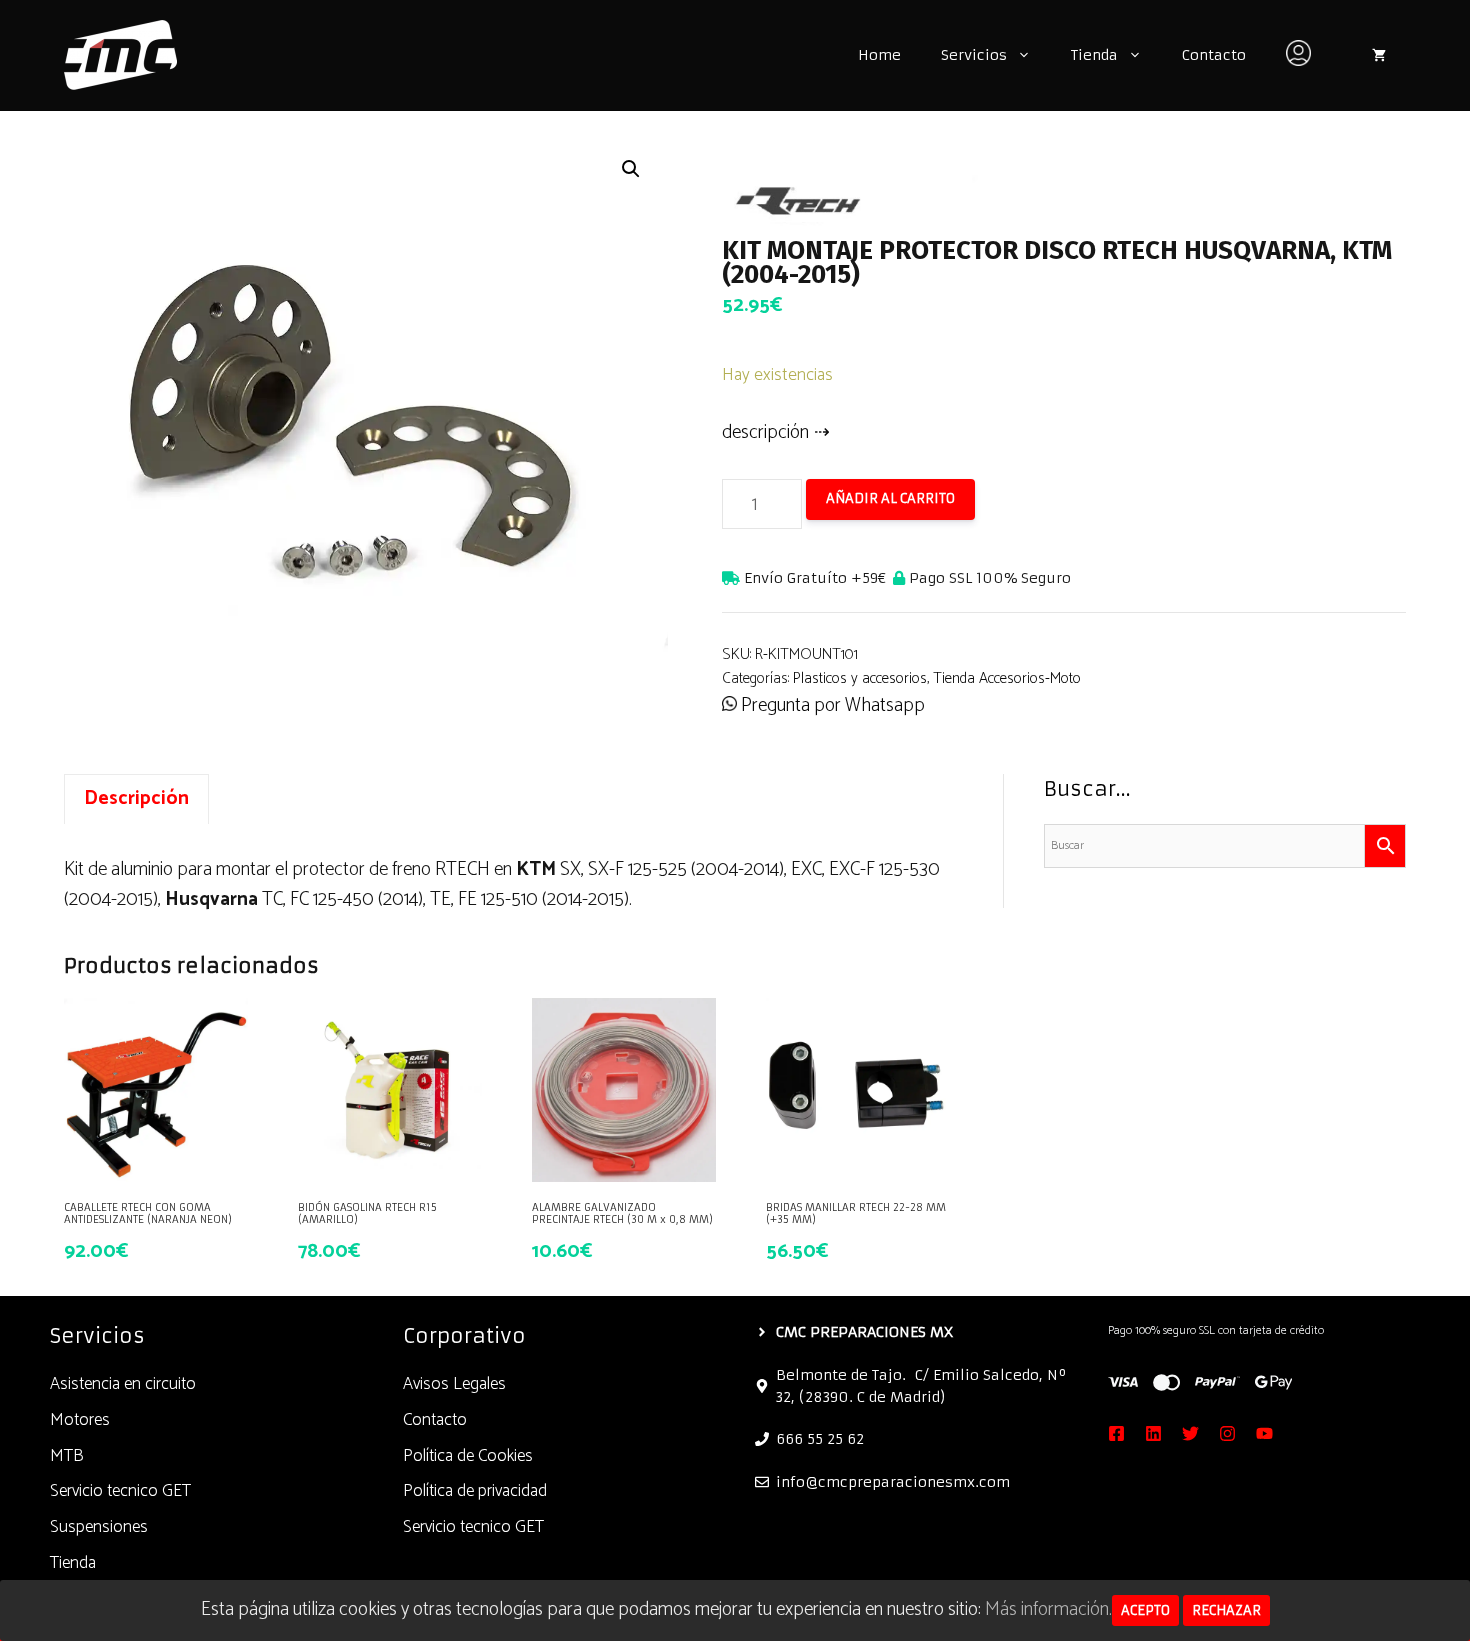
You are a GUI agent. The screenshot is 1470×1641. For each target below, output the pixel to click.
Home (879, 55)
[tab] (136, 799)
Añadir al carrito (890, 498)
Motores (80, 1420)
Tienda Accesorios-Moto (1007, 678)
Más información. (1048, 1609)
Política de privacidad (475, 1491)
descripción (765, 432)
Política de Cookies (468, 1456)
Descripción (136, 798)
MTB (67, 1456)
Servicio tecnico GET (120, 1491)
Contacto (1214, 55)
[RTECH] (872, 195)
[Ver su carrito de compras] (1379, 55)
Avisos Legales (454, 1384)
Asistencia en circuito (123, 1384)
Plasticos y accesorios (860, 678)
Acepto (1145, 1610)
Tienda (1094, 55)
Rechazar (1226, 1610)
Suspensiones (99, 1527)
